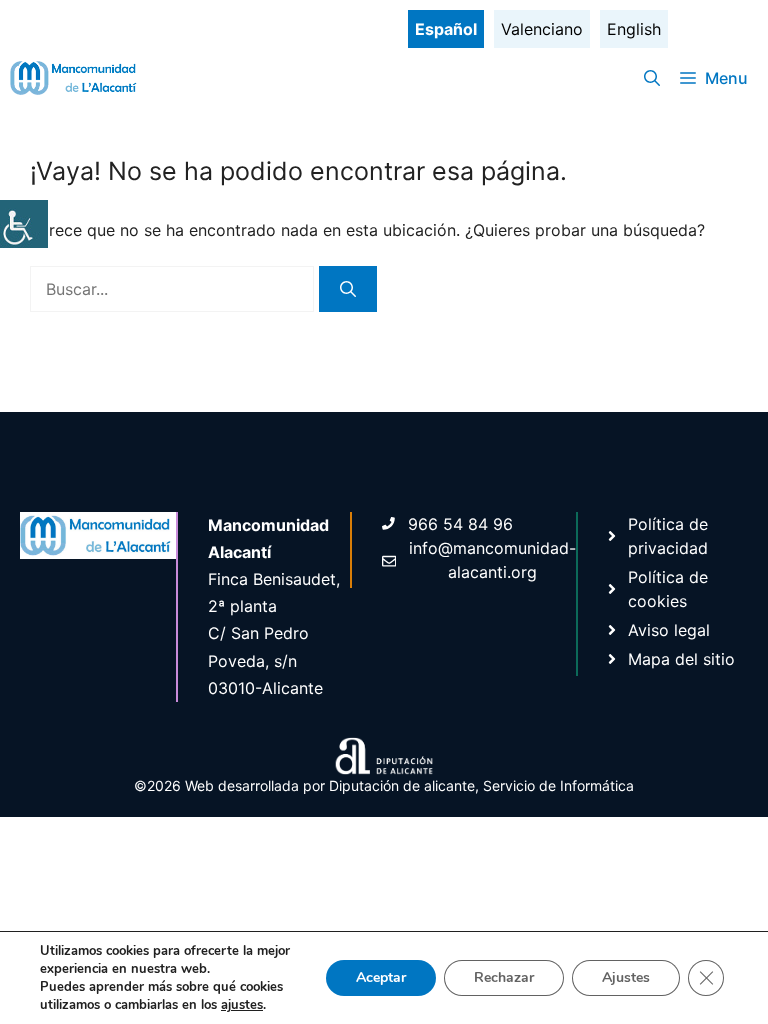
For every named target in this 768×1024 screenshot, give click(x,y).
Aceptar (381, 977)
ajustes (242, 1005)
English (634, 29)
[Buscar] (348, 289)
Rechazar (504, 977)
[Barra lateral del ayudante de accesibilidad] (24, 224)
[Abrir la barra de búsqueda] (652, 78)
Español (446, 29)
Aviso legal (669, 630)
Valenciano (542, 29)
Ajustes (626, 977)
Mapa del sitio (681, 659)
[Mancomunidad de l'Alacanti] (75, 78)
